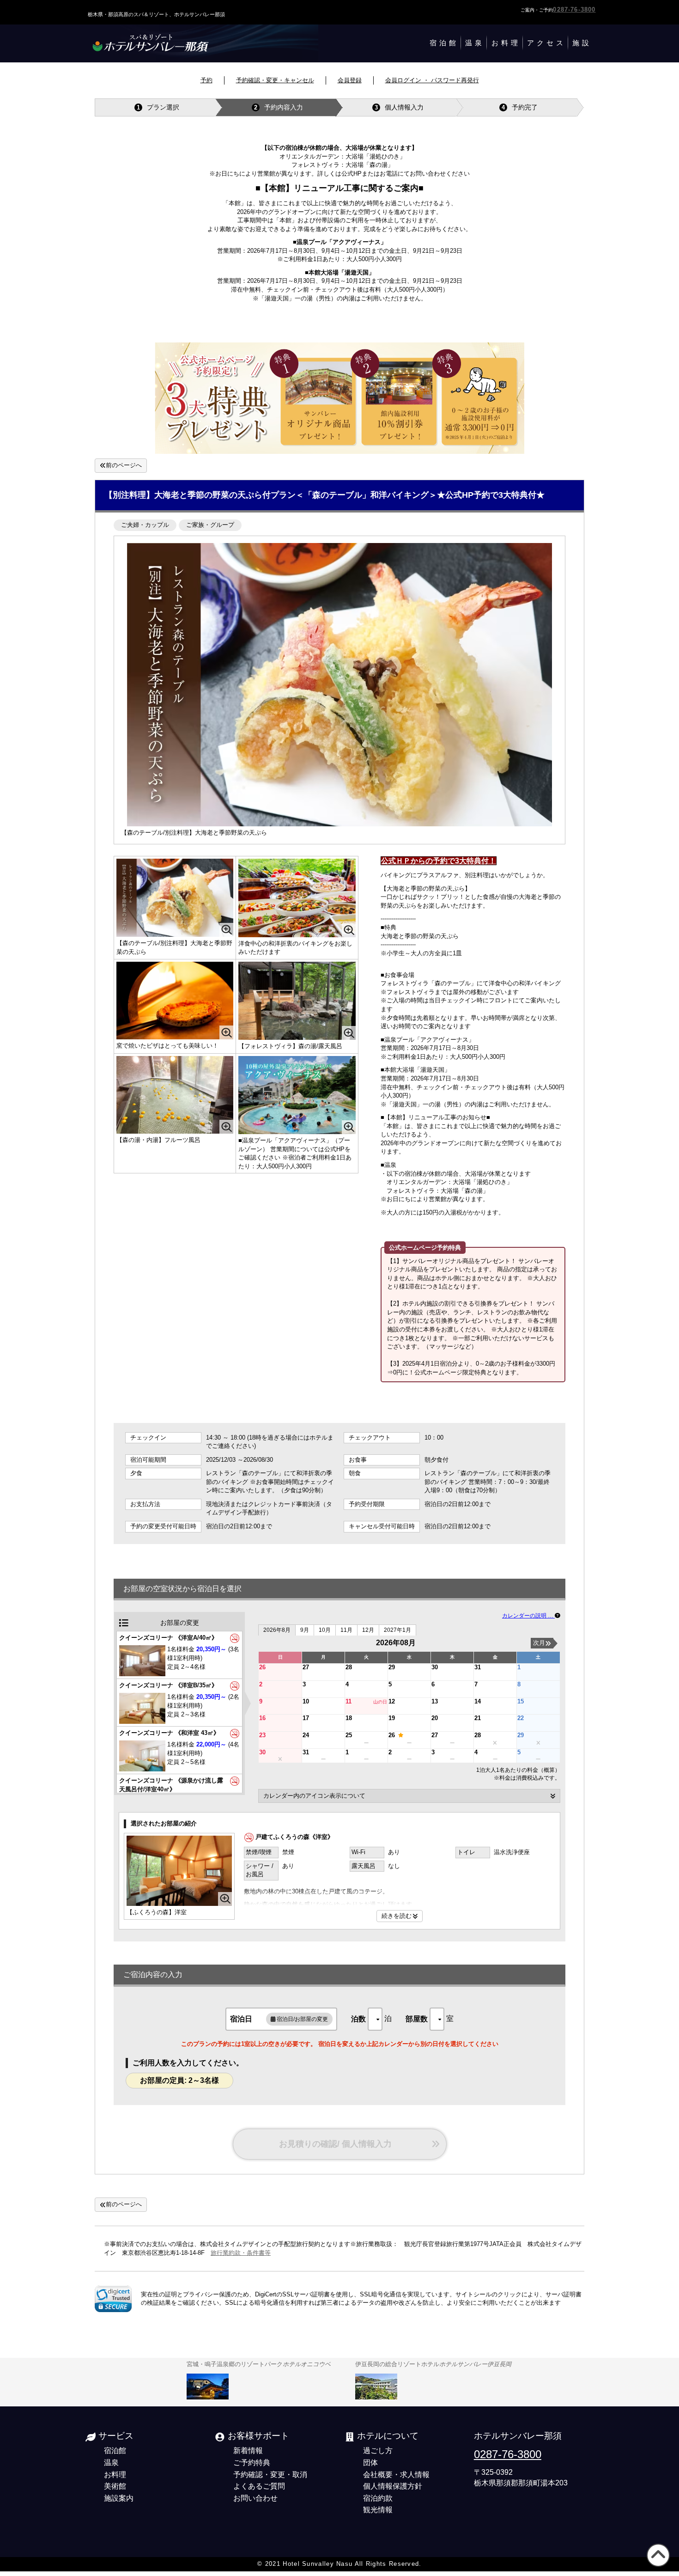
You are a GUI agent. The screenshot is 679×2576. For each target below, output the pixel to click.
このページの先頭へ (657, 2567)
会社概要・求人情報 (396, 2474)
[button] (113, 2299)
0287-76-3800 (574, 9)
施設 (582, 43)
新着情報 (248, 2450)
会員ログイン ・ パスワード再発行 (432, 80)
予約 (206, 80)
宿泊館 (444, 43)
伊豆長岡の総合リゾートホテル (433, 2364)
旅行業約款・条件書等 (241, 2253)
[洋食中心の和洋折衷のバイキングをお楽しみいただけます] (297, 898)
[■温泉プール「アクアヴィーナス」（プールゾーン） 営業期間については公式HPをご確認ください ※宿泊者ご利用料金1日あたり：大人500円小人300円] (297, 1095)
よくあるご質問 (259, 2486)
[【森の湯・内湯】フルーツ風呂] (175, 1095)
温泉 (475, 43)
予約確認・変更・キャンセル (275, 80)
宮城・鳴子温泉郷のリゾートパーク (259, 2364)
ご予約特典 (252, 2462)
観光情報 (378, 2509)
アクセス (546, 43)
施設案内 (119, 2498)
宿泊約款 (378, 2498)
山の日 (380, 1702)
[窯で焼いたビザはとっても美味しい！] (175, 1001)
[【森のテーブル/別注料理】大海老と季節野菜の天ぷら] (175, 898)
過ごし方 (378, 2450)
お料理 (506, 43)
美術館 (115, 2486)
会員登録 (350, 80)
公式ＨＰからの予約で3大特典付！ (439, 861)
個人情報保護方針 (393, 2486)
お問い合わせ (255, 2498)
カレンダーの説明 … (528, 1615)
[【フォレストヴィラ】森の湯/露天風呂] (297, 1001)
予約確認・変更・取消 (270, 2474)
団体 (370, 2462)
